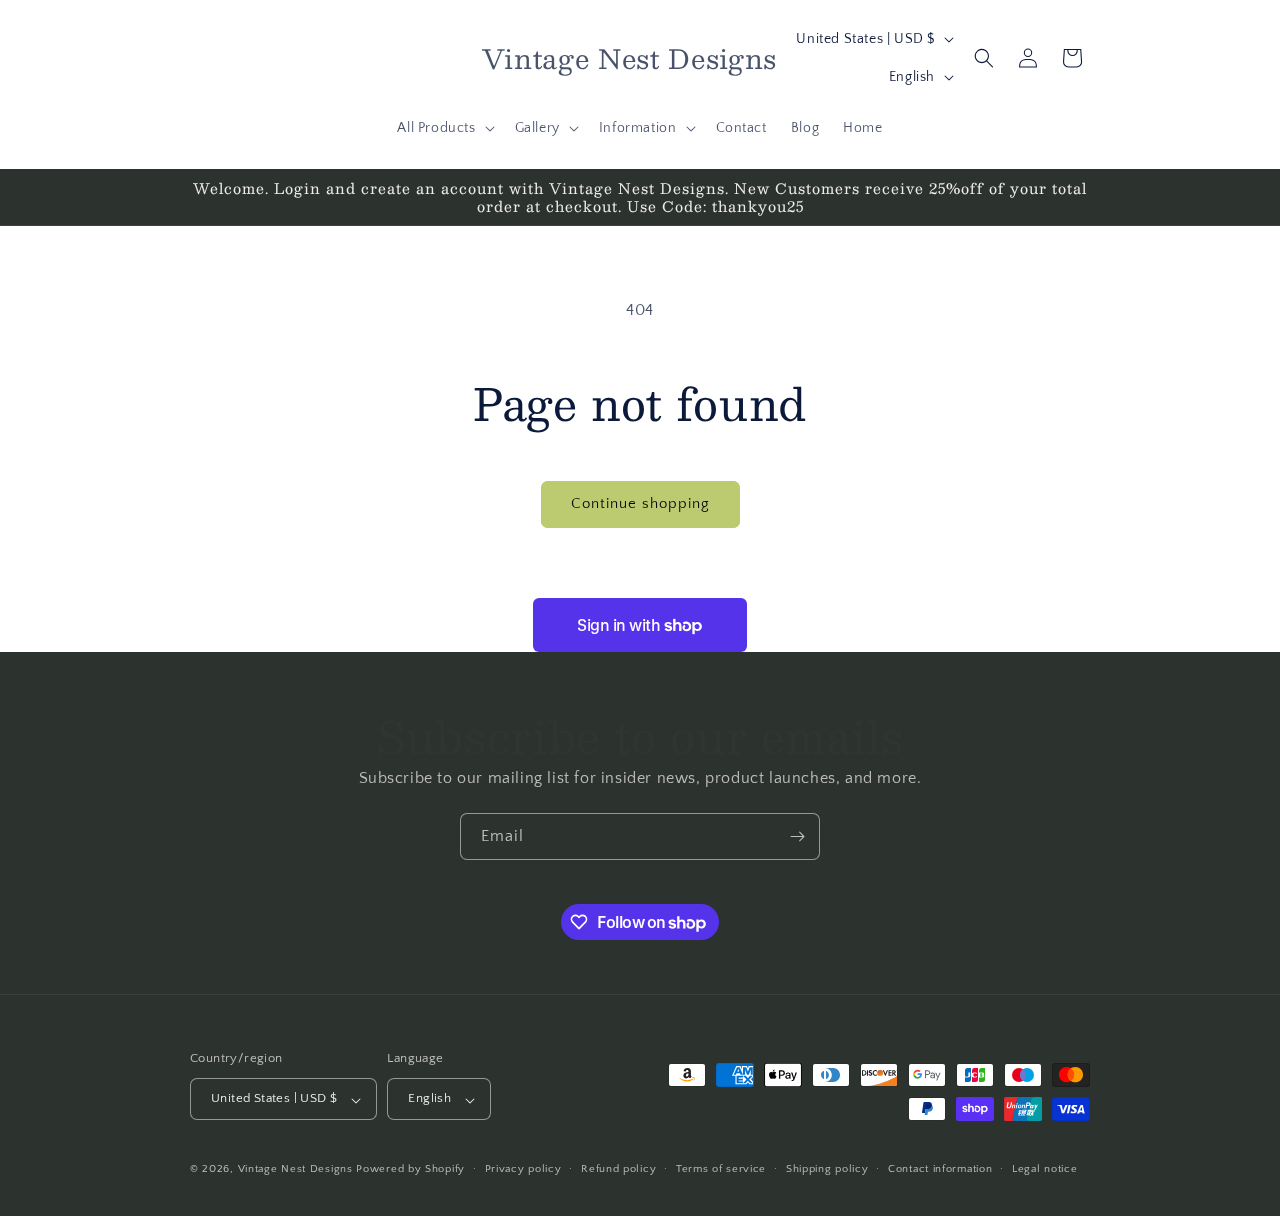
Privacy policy (523, 1169)
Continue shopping (640, 503)
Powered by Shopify (410, 1170)
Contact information (940, 1169)
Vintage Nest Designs (295, 1170)
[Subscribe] (797, 836)
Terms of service (721, 1169)
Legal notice (1044, 1169)
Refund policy (618, 1169)
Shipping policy (827, 1169)
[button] (443, 128)
